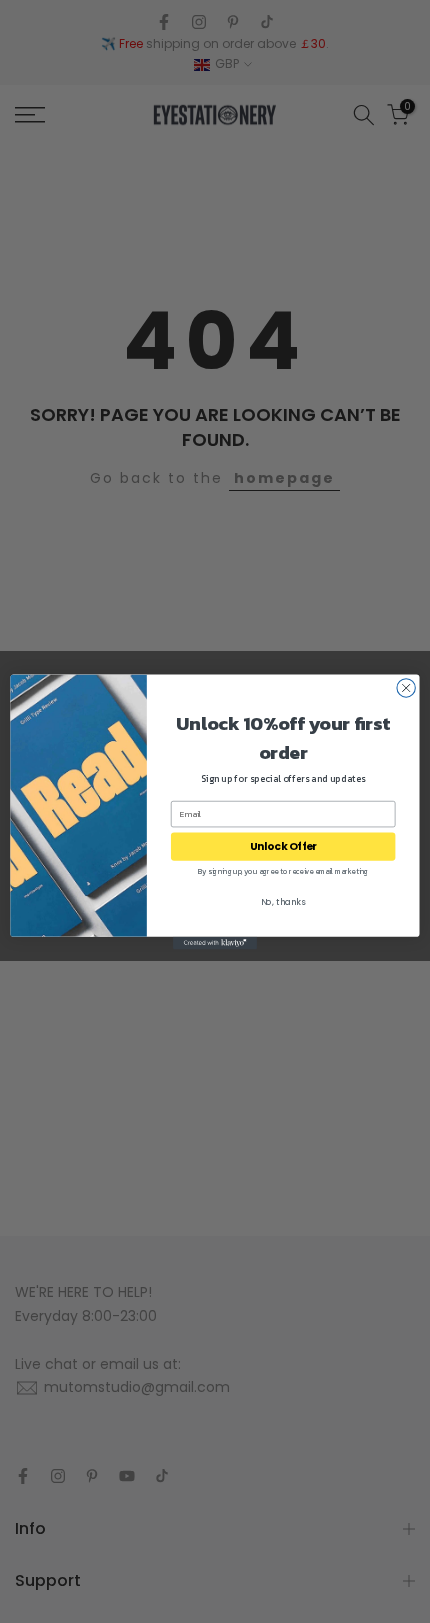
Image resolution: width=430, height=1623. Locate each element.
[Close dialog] (406, 687)
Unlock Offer (283, 846)
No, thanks (283, 902)
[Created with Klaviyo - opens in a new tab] (215, 942)
